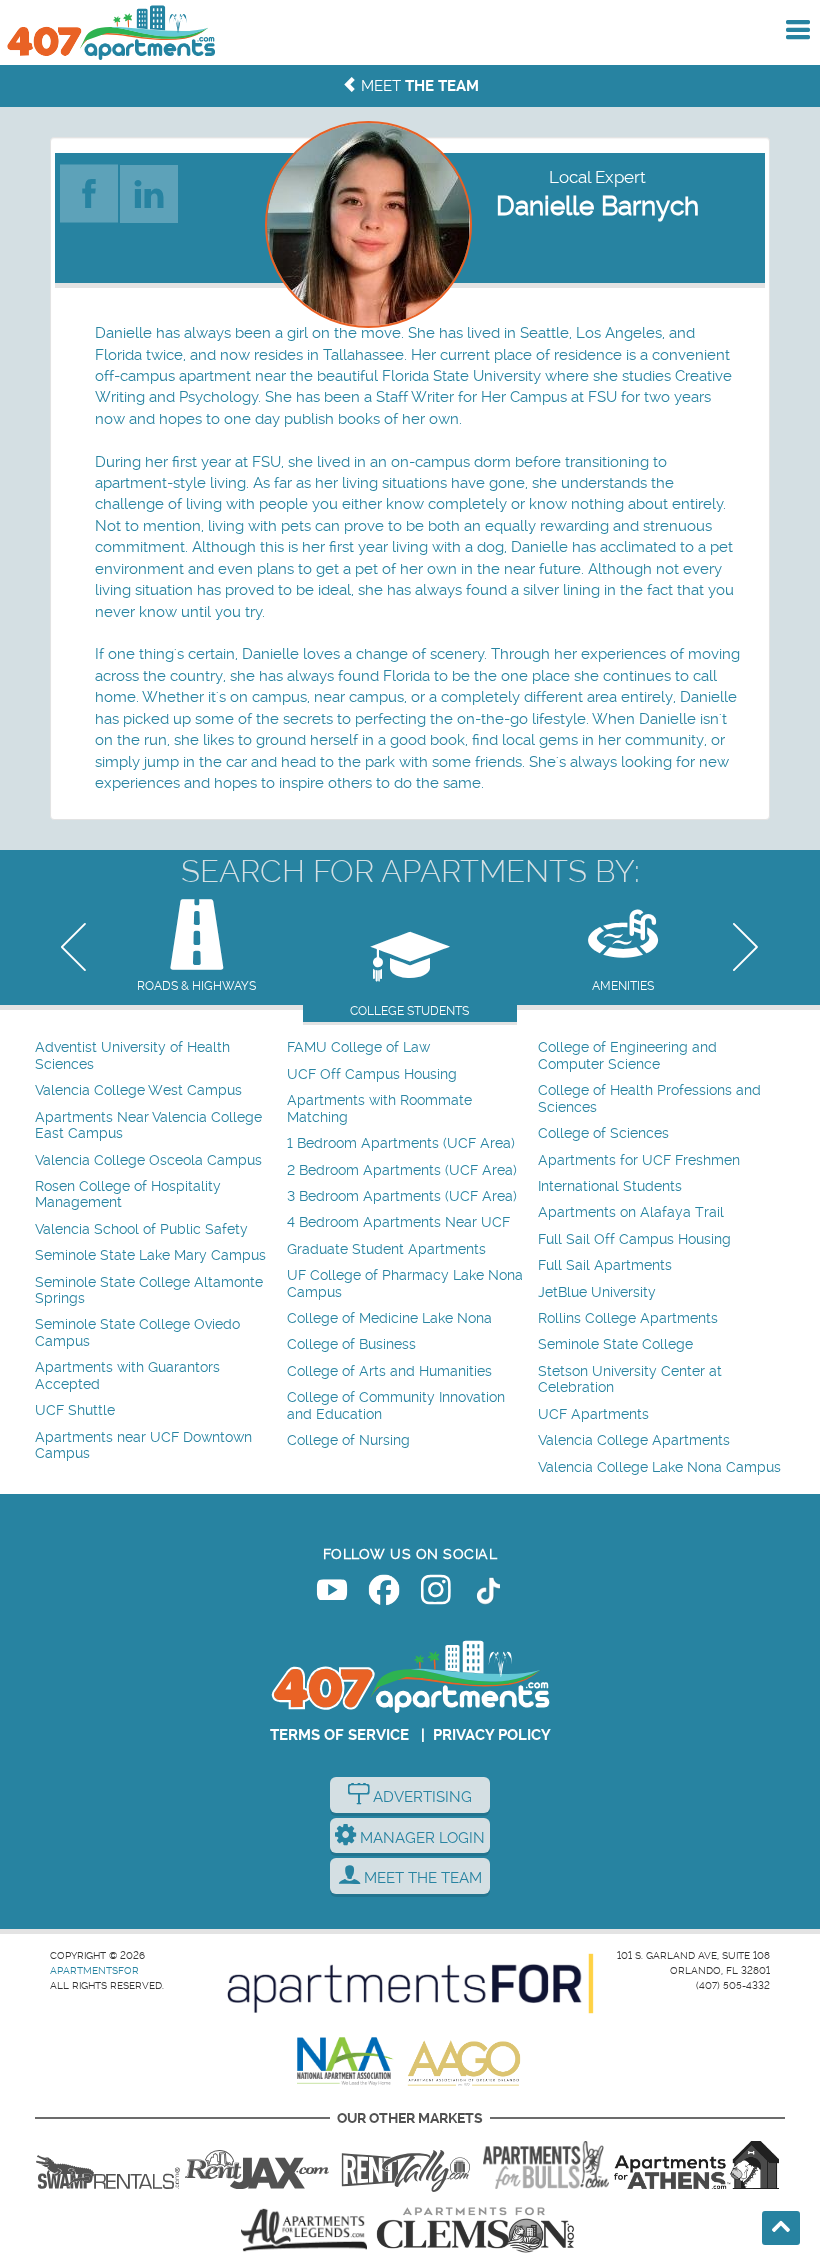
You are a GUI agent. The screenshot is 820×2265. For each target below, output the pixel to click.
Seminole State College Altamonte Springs (149, 1290)
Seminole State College (615, 1344)
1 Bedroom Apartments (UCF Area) (401, 1143)
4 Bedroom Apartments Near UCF (398, 1222)
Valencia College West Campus (138, 1090)
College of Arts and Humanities (389, 1371)
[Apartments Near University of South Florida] (546, 2165)
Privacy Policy (492, 1735)
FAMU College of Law (358, 1047)
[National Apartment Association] (345, 2062)
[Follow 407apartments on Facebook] (384, 1594)
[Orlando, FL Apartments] (110, 32)
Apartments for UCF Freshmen (639, 1160)
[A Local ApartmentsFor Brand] (410, 1983)
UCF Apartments (593, 1414)
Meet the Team (421, 1878)
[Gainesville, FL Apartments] (108, 2165)
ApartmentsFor (94, 1970)
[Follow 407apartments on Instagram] (436, 1594)
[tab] (196, 947)
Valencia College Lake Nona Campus (659, 1467)
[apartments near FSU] (406, 2165)
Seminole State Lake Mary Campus (150, 1255)
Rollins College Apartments (628, 1318)
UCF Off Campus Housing (372, 1074)
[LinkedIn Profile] (150, 188)
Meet (418, 86)
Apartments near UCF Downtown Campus (143, 1445)
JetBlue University (597, 1292)
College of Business (351, 1344)
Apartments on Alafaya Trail (631, 1212)
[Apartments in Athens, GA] (696, 2165)
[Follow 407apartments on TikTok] (488, 1594)
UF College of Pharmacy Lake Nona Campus (405, 1283)
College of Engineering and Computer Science (627, 1055)
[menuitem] (158, 1056)
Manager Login (420, 1838)
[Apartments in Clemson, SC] (475, 2230)
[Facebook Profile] (90, 188)
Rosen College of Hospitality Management (128, 1194)
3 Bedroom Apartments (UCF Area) (402, 1196)
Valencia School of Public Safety (141, 1229)
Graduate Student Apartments (386, 1249)
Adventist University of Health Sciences (132, 1055)
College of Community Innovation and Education (396, 1405)
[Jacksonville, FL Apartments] (257, 2165)
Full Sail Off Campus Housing (634, 1239)
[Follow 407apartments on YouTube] (332, 1594)
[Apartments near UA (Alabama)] (304, 2230)
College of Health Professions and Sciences (649, 1098)
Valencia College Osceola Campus (148, 1160)
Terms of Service (339, 1735)
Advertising (420, 1797)
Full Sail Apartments (605, 1265)
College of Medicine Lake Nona (389, 1318)
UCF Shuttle (75, 1410)
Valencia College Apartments (634, 1440)
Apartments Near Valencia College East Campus (148, 1125)
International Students (610, 1186)
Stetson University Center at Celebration (630, 1379)
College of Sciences (603, 1133)
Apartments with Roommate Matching (379, 1108)
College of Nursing (348, 1440)
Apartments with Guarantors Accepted (127, 1375)
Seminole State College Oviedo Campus (137, 1332)
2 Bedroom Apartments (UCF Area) (402, 1170)
